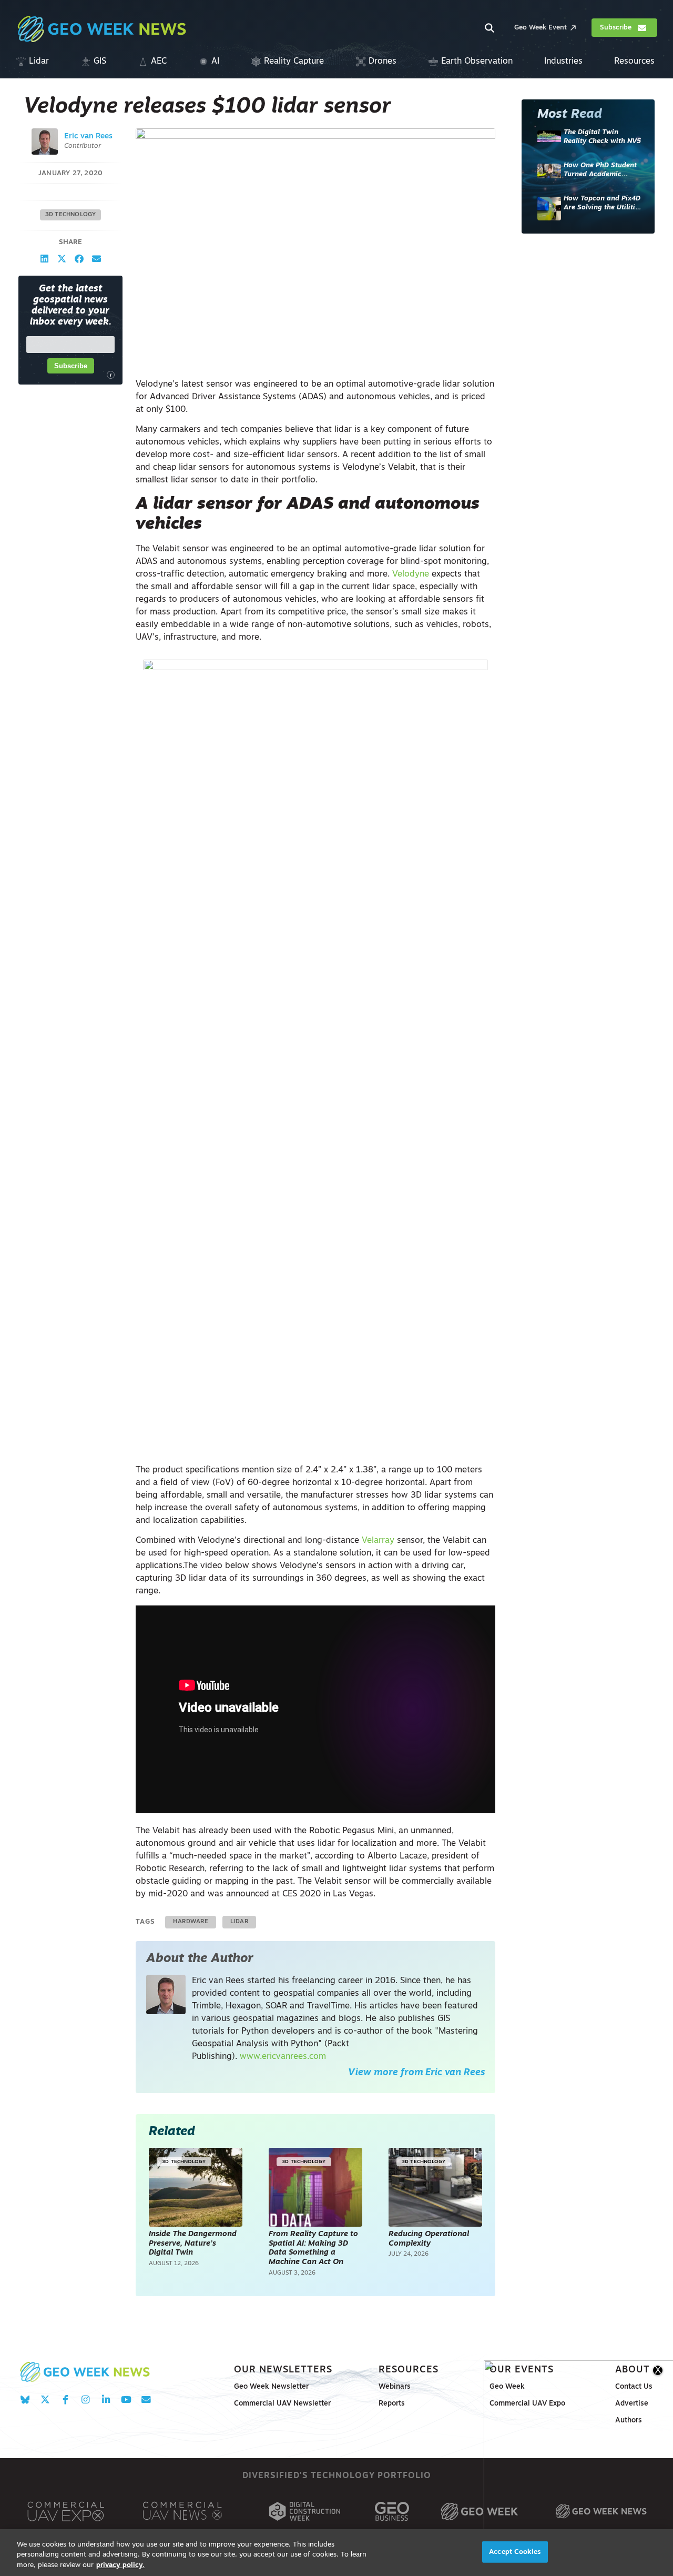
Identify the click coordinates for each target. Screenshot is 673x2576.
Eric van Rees (88, 137)
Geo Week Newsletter (271, 2387)
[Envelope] (146, 2400)
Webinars (395, 2387)
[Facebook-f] (65, 2400)
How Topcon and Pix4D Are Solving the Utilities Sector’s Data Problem (603, 204)
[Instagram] (85, 2400)
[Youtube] (126, 2400)
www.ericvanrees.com (283, 2057)
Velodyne (411, 574)
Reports (392, 2404)
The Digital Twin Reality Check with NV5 (602, 137)
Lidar (239, 1922)
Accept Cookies (515, 2552)
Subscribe (71, 366)
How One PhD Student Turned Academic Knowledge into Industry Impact (600, 171)
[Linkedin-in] (106, 2400)
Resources (409, 2370)
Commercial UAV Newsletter (282, 2404)
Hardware (191, 1922)
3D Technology (71, 215)
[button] (44, 259)
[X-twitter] (45, 2400)
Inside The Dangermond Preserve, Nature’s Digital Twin (193, 2244)
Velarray (378, 1541)
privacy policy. (120, 2565)
